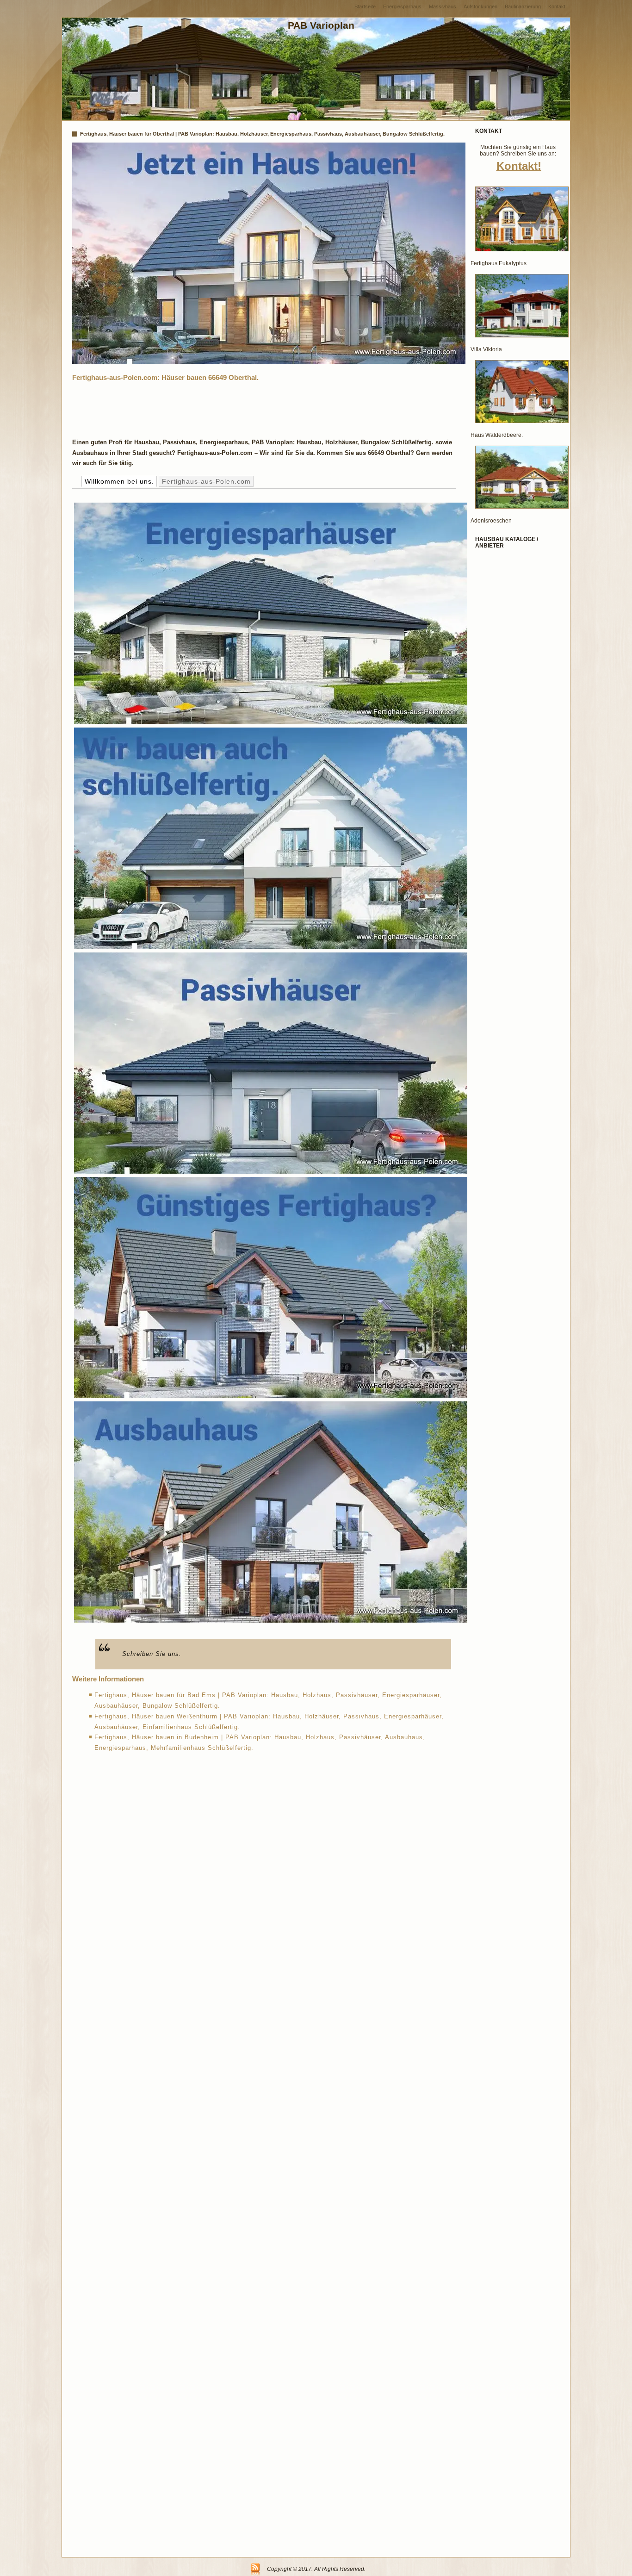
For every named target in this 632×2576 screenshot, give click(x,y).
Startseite (365, 6)
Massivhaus (443, 6)
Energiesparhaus (402, 6)
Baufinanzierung (523, 6)
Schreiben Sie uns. (152, 1654)
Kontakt (557, 6)
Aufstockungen (480, 6)
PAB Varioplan (321, 25)
